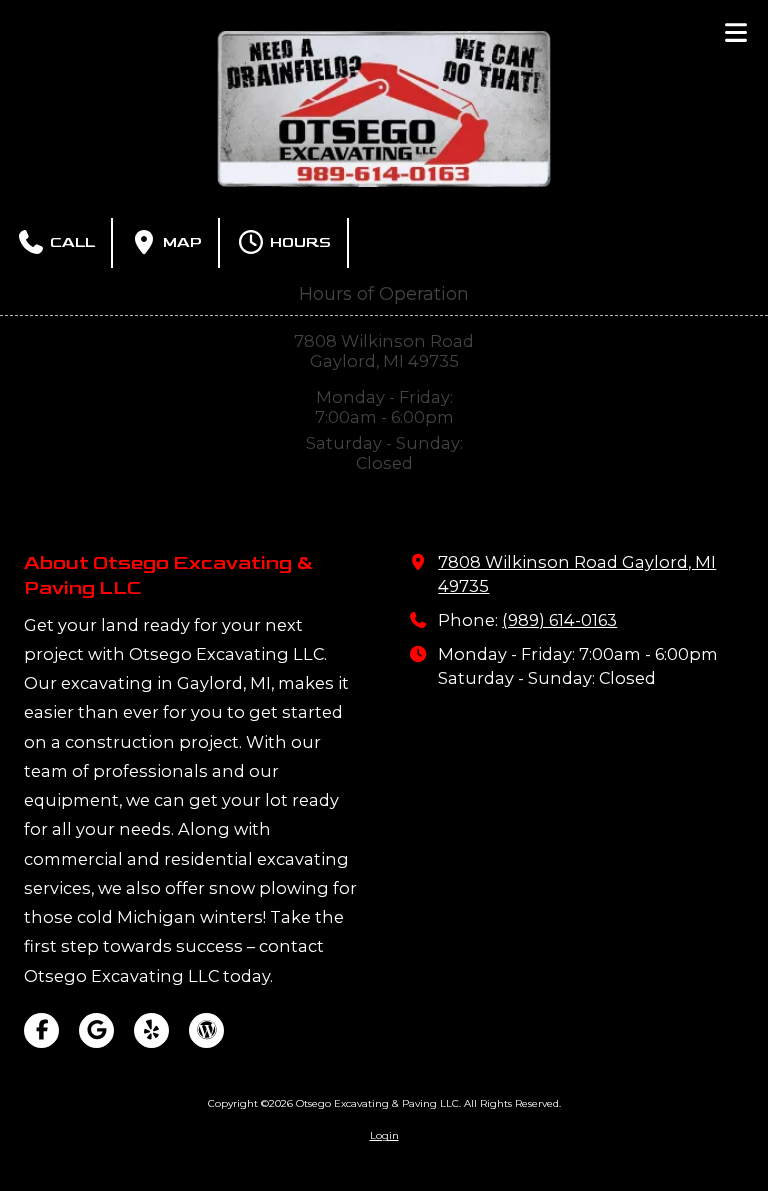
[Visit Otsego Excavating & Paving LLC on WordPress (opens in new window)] (206, 1030)
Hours (298, 242)
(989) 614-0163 (559, 620)
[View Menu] (735, 32)
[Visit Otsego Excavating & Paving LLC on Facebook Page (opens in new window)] (41, 1030)
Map (180, 242)
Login (384, 1135)
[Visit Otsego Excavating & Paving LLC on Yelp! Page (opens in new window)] (151, 1030)
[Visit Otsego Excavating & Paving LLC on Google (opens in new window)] (96, 1030)
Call (70, 242)
